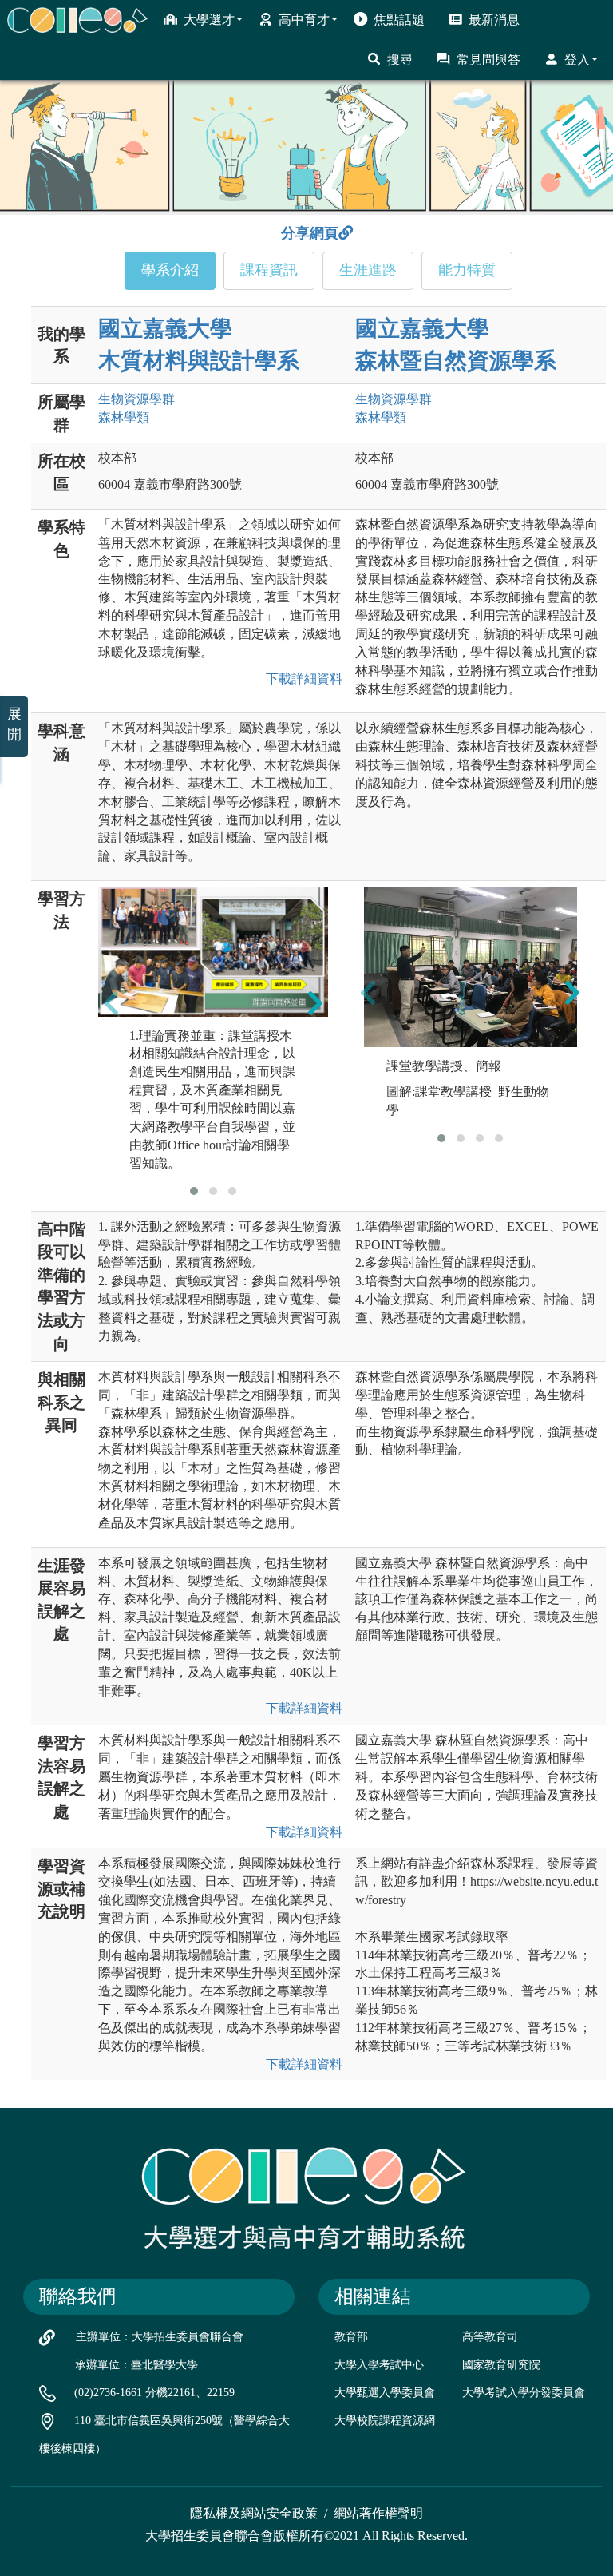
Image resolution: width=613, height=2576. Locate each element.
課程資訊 (269, 270)
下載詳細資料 (301, 679)
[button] (194, 1191)
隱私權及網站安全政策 (254, 2513)
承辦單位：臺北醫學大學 (136, 2365)
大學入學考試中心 (379, 2365)
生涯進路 (368, 270)
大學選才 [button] (209, 20)
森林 (124, 417)
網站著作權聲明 (378, 2513)
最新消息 (494, 20)
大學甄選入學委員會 (385, 2393)
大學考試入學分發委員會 (524, 2393)
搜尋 (400, 60)
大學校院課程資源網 (385, 2421)
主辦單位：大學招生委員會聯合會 (160, 2337)
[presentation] (111, 1002)
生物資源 (136, 399)
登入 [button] (577, 60)
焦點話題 (399, 20)
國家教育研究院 (501, 2365)
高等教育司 (490, 2337)
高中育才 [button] (304, 20)
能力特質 (467, 270)
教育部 (351, 2337)
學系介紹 (170, 270)
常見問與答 (488, 60)
